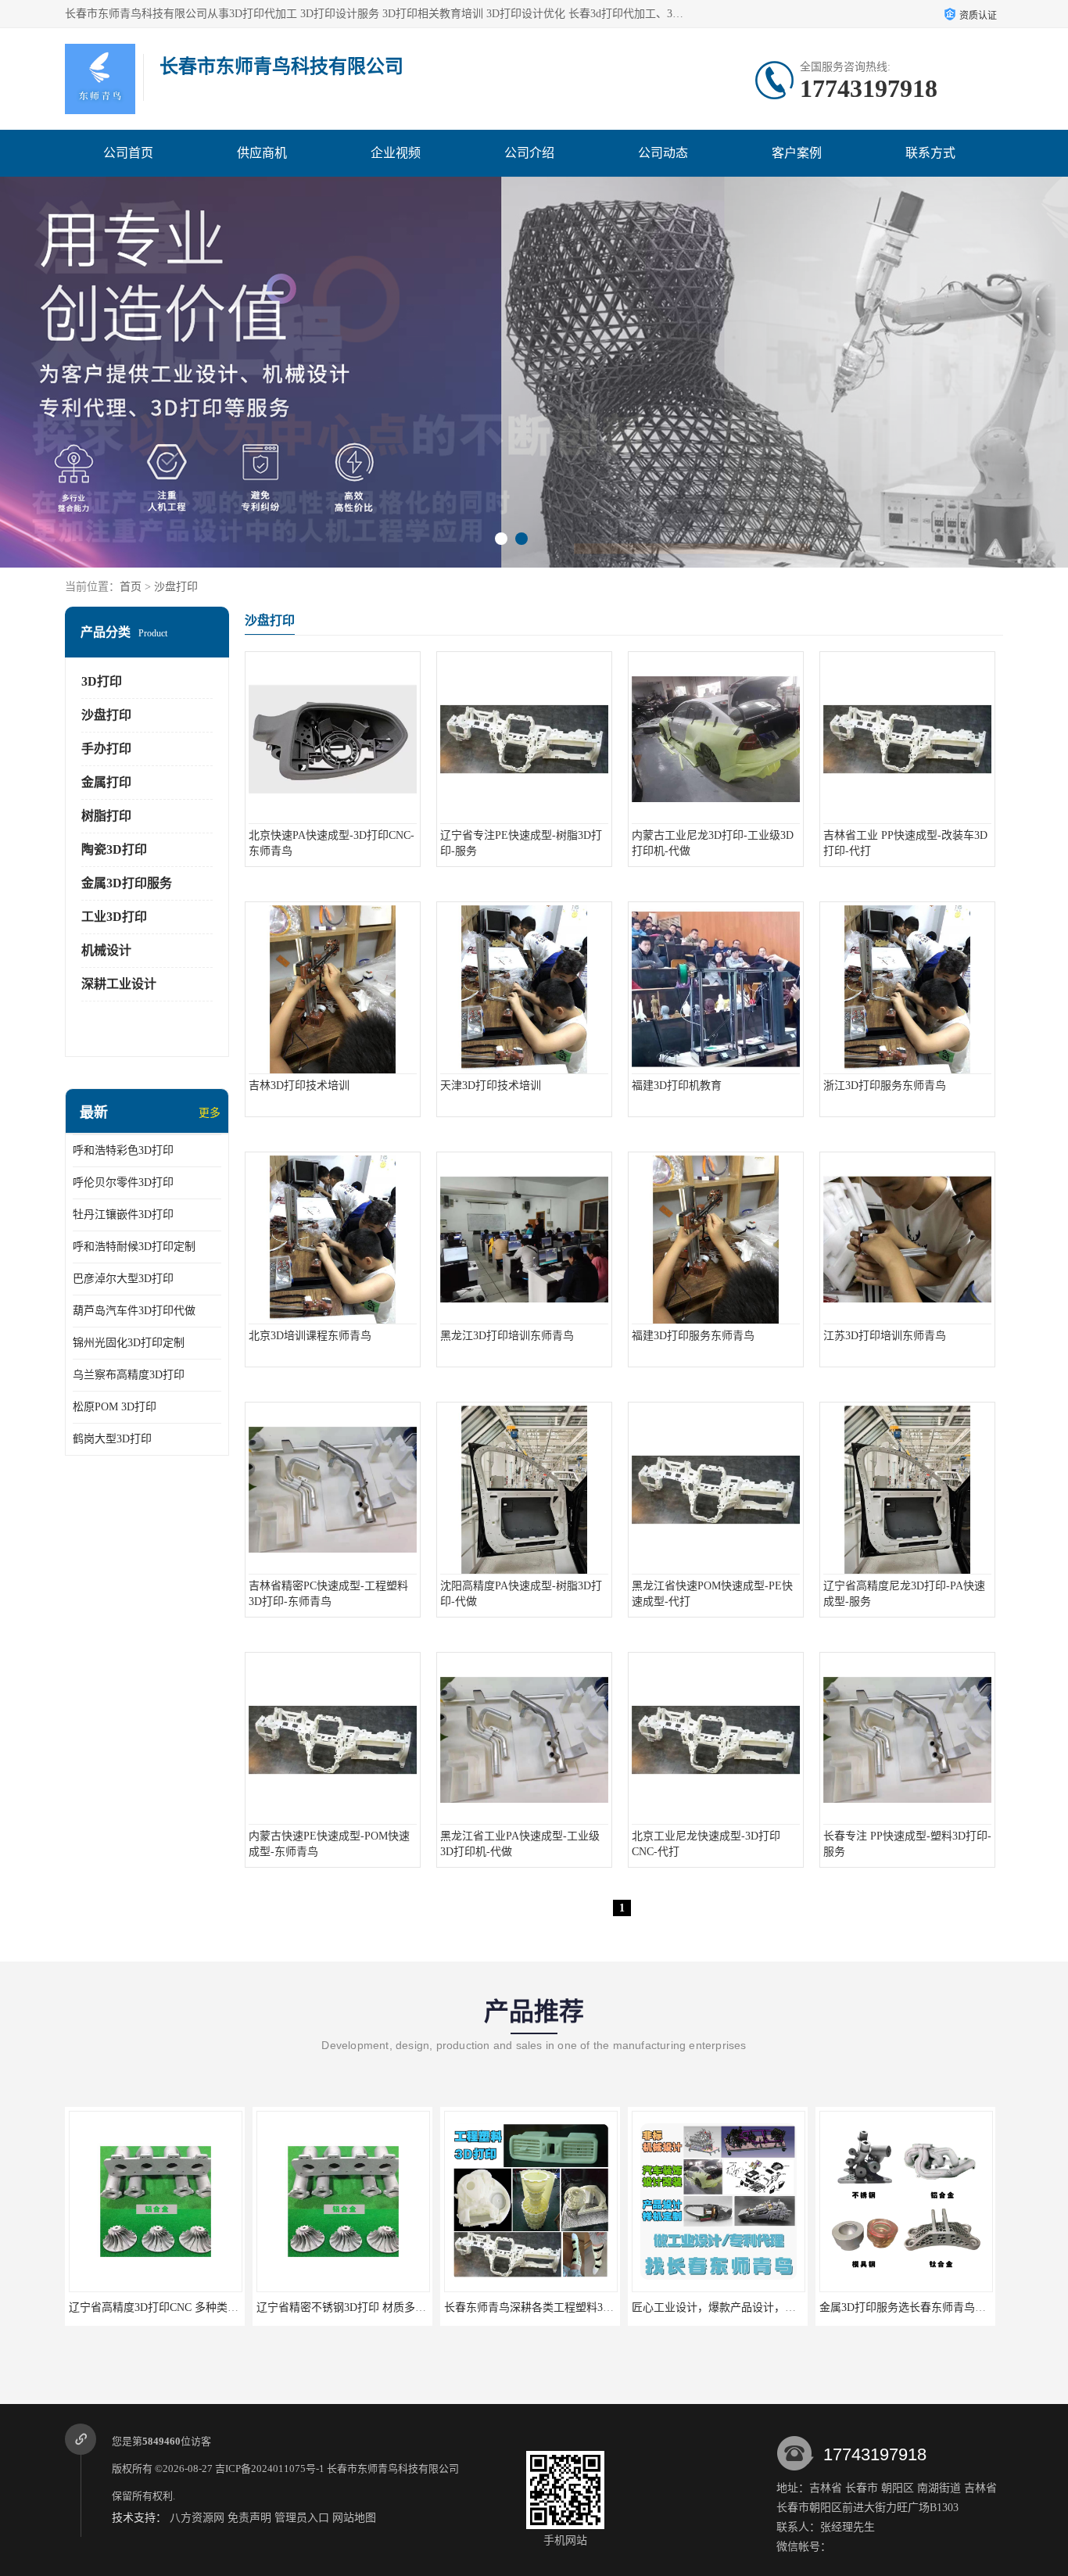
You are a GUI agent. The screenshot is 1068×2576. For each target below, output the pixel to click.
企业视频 (396, 153)
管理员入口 (302, 2518)
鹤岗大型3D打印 (112, 1439)
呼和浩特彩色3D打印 (123, 1150)
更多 (210, 1113)
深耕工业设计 (119, 984)
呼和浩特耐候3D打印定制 (134, 1247)
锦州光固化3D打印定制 (129, 1343)
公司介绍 (529, 153)
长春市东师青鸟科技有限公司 (393, 2469)
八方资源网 (197, 2518)
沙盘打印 (176, 587)
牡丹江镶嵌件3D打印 (123, 1215)
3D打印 (102, 681)
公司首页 (128, 153)
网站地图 (354, 2518)
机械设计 (106, 950)
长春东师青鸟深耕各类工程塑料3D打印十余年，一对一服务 (400, 2307)
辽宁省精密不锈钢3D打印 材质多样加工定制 (176, 2307)
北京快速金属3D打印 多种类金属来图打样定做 (932, 2307)
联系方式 (930, 153)
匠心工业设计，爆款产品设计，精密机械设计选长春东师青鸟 (592, 2307)
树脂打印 (106, 816)
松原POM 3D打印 (115, 1407)
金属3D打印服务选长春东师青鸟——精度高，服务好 (759, 2307)
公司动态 (663, 153)
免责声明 (249, 2518)
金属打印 (106, 782)
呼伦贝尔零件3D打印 (123, 1182)
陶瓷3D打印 (114, 849)
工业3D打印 (114, 917)
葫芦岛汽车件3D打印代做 (134, 1311)
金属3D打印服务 (127, 883)
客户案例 (797, 153)
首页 (131, 587)
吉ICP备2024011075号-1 (270, 2469)
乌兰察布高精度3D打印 (129, 1375)
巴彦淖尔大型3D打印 (123, 1279)
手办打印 (106, 749)
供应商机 (262, 153)
